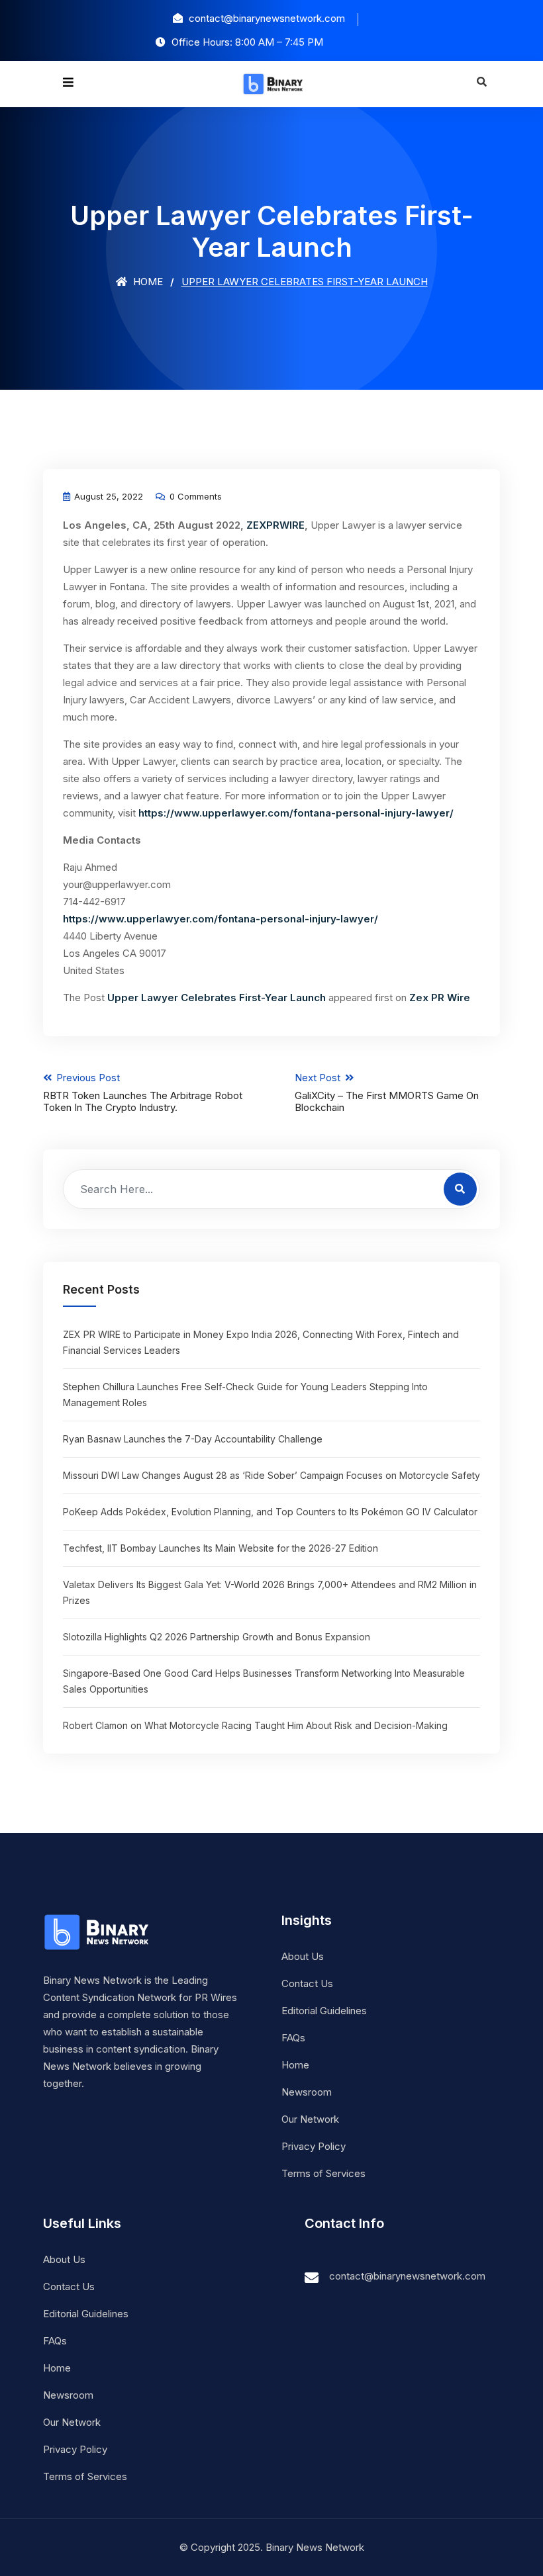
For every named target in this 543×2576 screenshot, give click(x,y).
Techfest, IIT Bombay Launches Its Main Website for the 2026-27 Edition (221, 1548)
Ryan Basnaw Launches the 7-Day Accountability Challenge (193, 1439)
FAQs (293, 2038)
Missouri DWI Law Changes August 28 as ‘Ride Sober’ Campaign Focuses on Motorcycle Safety (271, 1475)
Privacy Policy (314, 2146)
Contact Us (307, 1983)
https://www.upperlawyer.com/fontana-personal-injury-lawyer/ (296, 813)
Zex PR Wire (440, 998)
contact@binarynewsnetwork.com (407, 2276)
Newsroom (307, 2092)
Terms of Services (323, 2173)
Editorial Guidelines (324, 2011)
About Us (303, 1956)
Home (147, 282)
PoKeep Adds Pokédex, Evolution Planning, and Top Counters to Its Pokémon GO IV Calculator (270, 1512)
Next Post (387, 1092)
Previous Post (143, 1092)
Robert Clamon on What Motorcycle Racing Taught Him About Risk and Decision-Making (255, 1725)
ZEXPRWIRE (275, 525)
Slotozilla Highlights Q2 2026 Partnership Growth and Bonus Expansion (217, 1637)
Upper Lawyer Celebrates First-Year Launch (217, 998)
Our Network (310, 2119)
